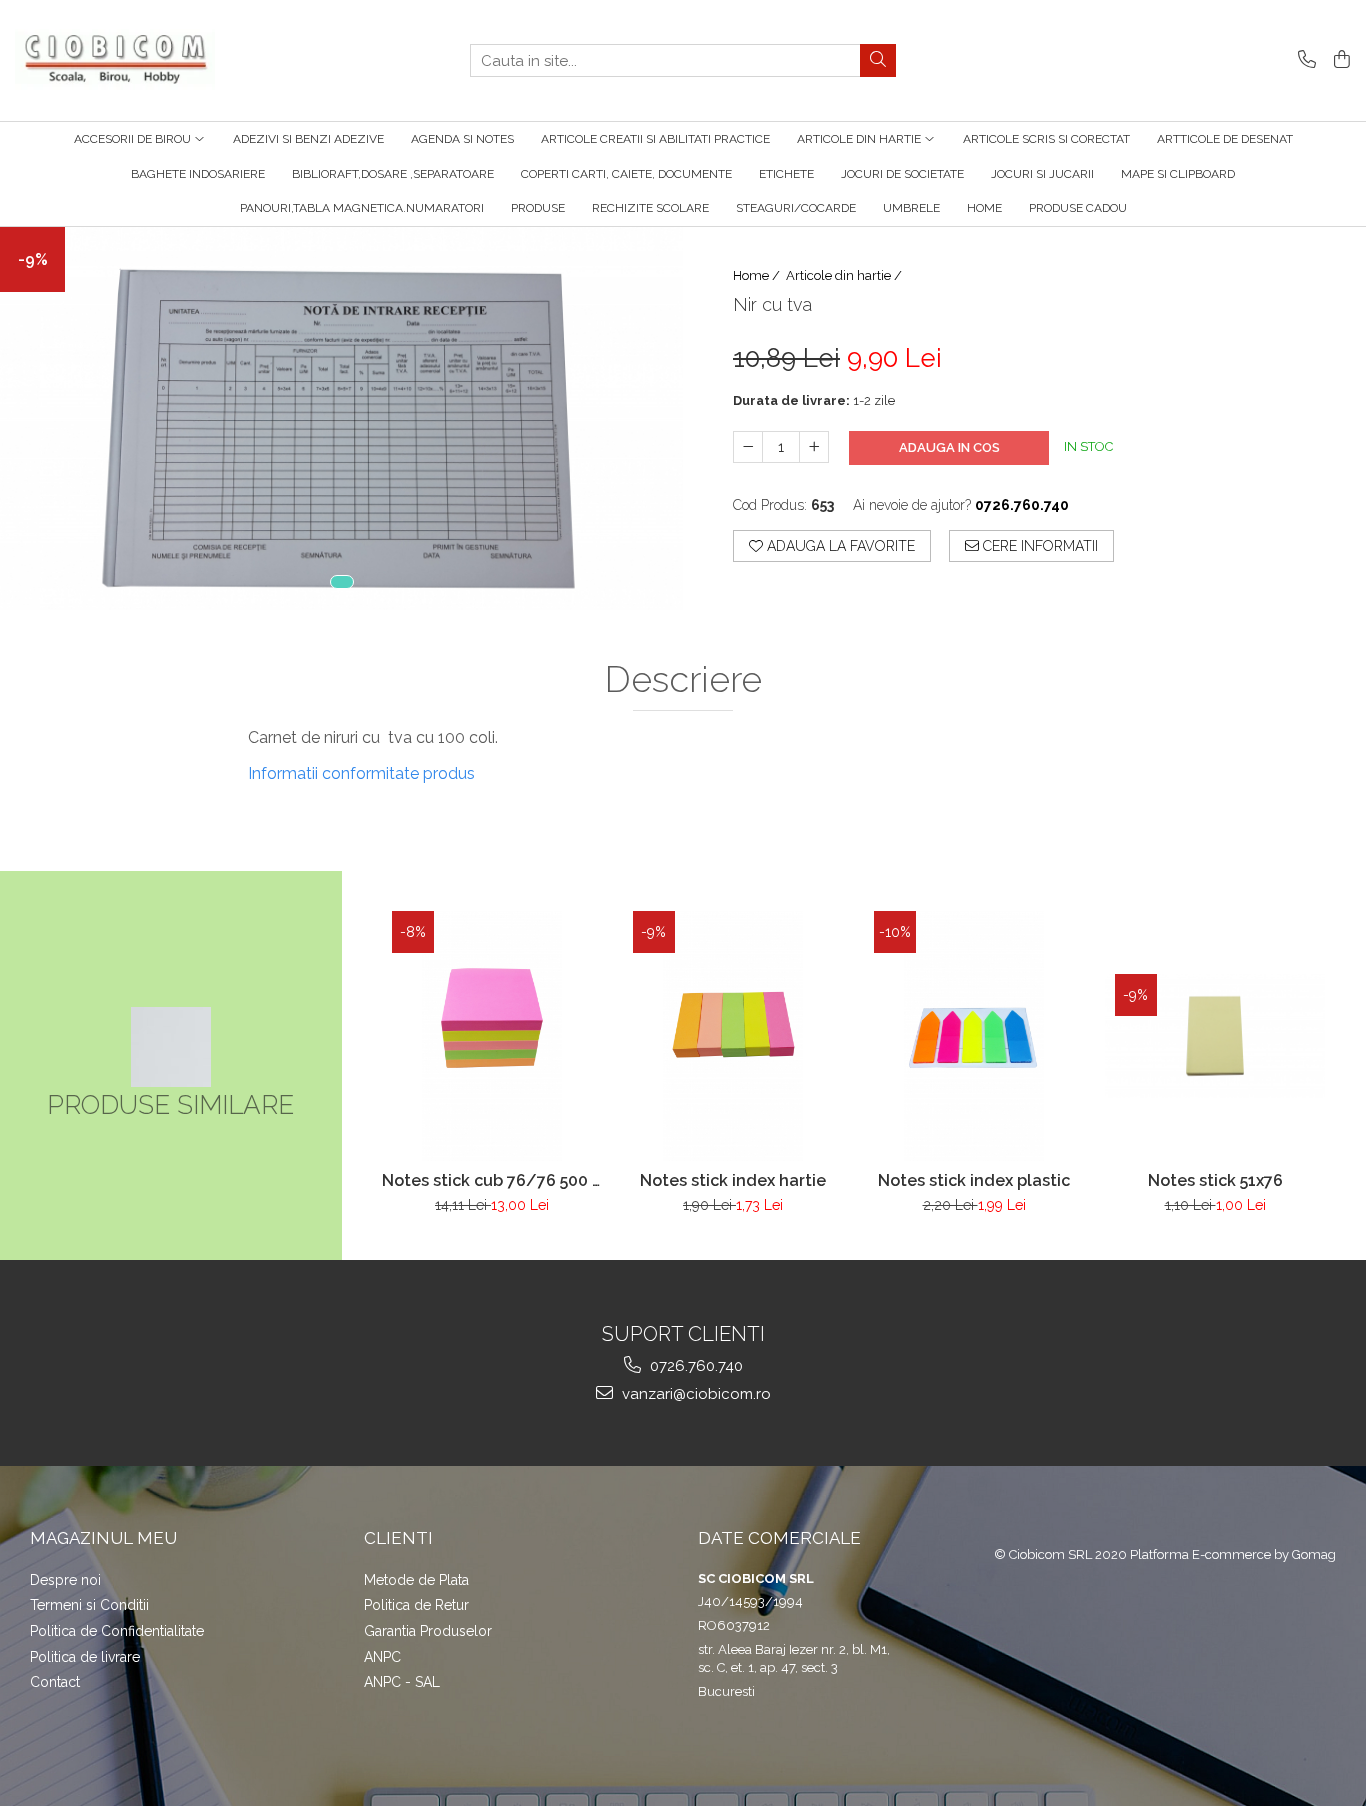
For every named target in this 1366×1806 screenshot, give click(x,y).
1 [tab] (342, 582)
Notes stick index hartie (733, 1180)
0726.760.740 (694, 1366)
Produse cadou (1078, 208)
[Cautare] (878, 60)
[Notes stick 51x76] (1215, 1036)
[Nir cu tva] (341, 418)
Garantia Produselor (428, 1631)
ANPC (382, 1657)
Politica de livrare (85, 1657)
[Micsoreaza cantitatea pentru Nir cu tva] (748, 447)
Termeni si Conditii (89, 1605)
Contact (55, 1682)
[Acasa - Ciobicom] (115, 61)
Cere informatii (1038, 546)
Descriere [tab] (683, 680)
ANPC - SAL (402, 1682)
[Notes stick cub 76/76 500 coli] (492, 1036)
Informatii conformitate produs (361, 773)
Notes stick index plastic (974, 1180)
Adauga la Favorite (839, 546)
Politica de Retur (416, 1605)
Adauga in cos (949, 447)
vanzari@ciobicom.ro (694, 1394)
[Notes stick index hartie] (733, 1036)
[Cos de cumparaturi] (1338, 60)
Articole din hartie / (845, 275)
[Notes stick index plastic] (974, 1036)
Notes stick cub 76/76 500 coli (492, 1180)
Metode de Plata (416, 1580)
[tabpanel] (341, 418)
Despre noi (65, 1580)
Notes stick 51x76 (1215, 1180)
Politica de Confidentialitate (117, 1631)
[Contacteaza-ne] (1303, 60)
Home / (758, 275)
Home (984, 208)
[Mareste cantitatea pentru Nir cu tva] (814, 447)
